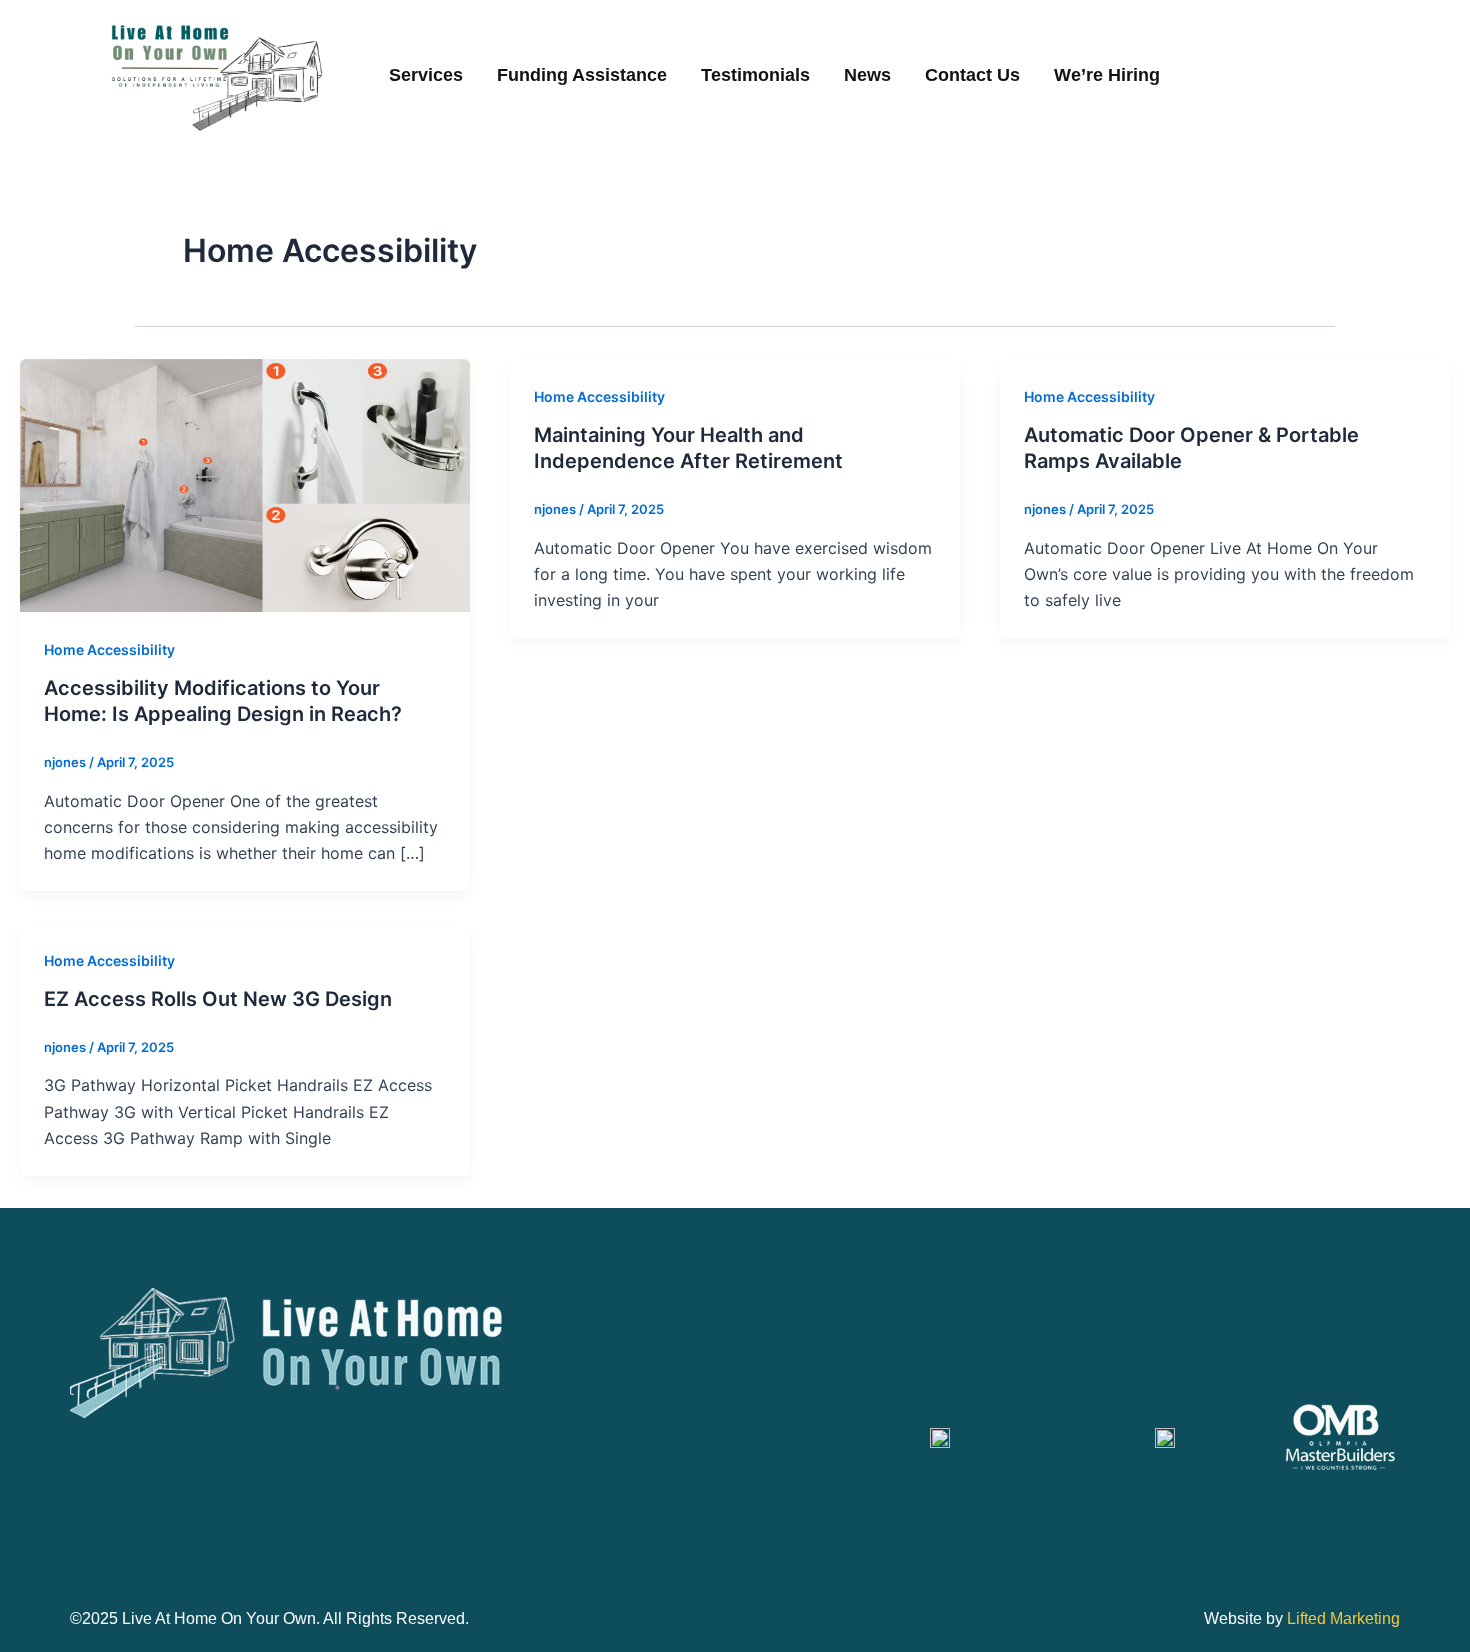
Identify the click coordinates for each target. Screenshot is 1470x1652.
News (867, 75)
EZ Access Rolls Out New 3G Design (218, 999)
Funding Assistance (582, 75)
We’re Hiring (1107, 75)
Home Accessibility (109, 649)
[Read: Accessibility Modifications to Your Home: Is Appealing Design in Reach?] (245, 484)
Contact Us (972, 75)
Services (426, 75)
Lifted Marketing (1343, 1618)
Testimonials (755, 75)
